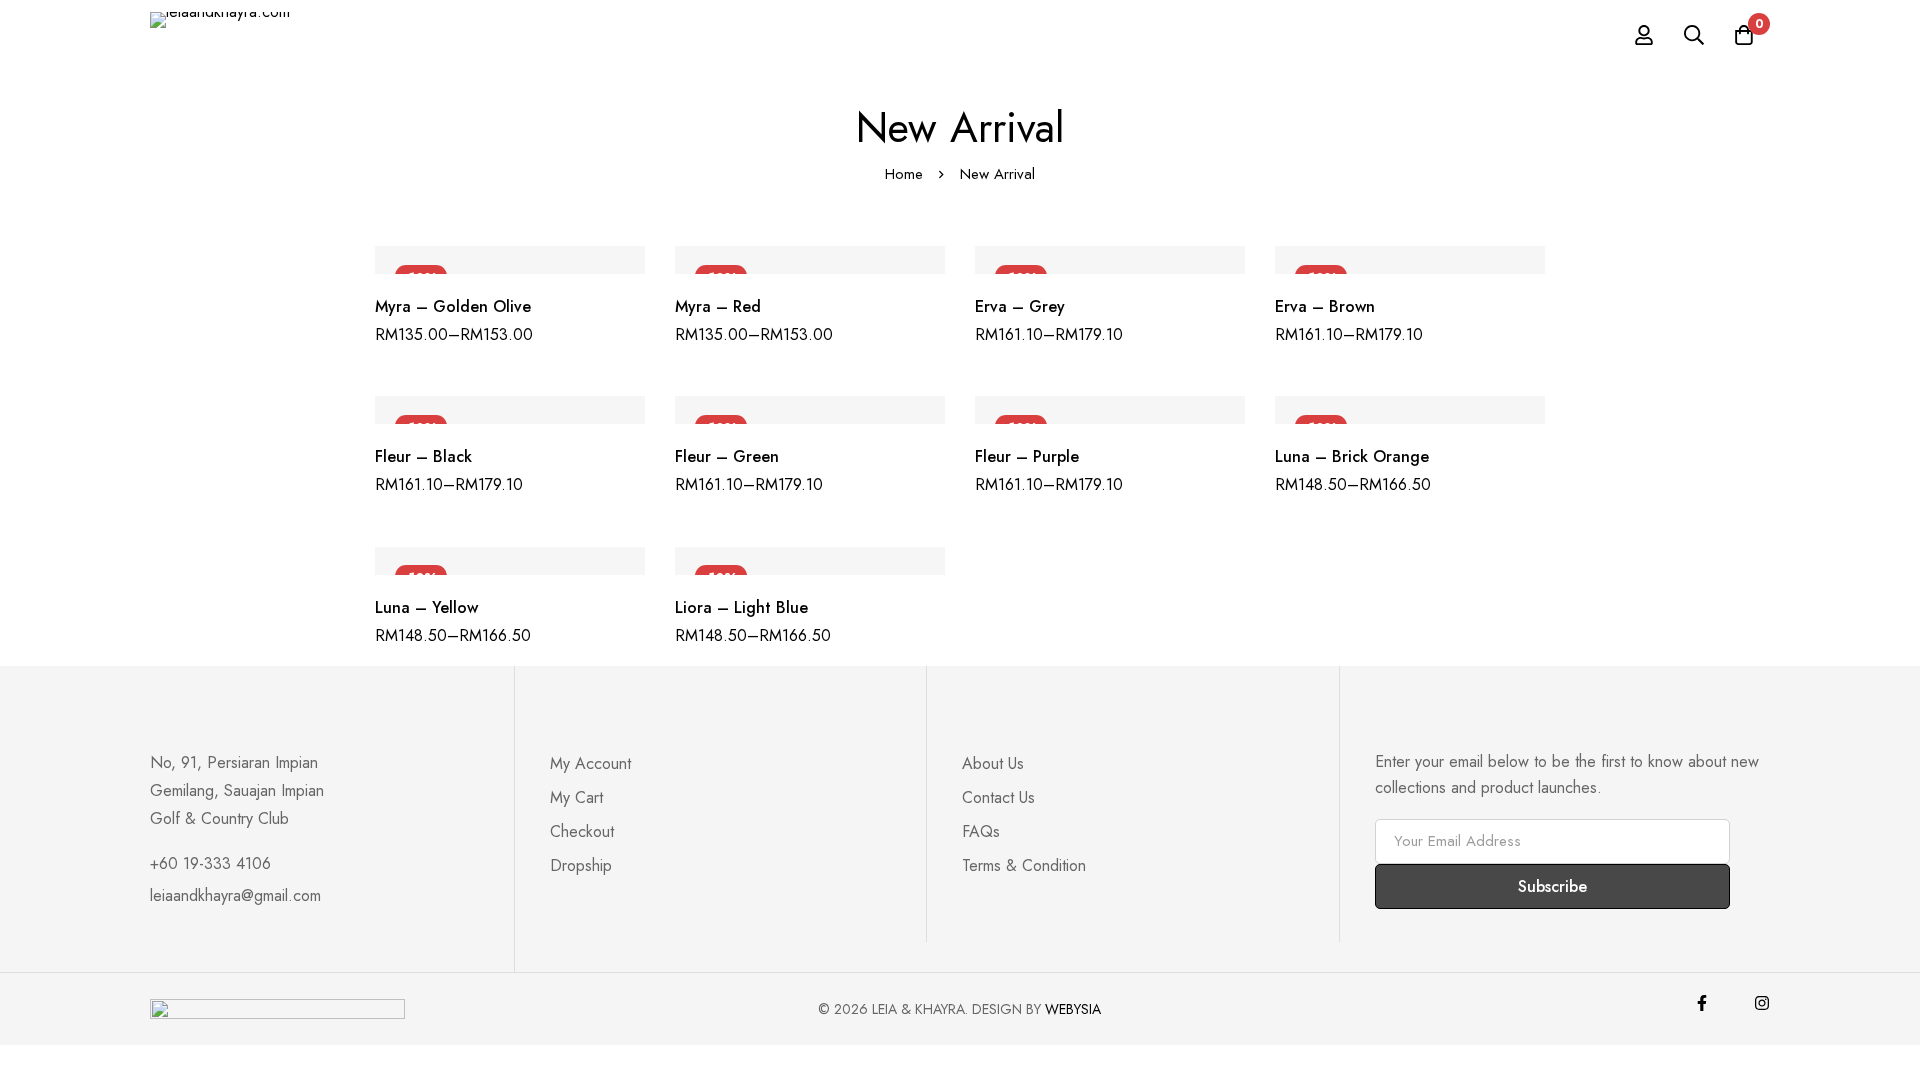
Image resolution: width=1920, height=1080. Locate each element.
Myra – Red (718, 306)
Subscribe (1552, 886)
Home (904, 174)
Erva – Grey (1020, 306)
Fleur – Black (423, 456)
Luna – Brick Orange (1352, 456)
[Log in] (1644, 35)
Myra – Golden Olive (453, 306)
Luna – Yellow (426, 607)
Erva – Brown (1325, 306)
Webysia (1073, 1009)
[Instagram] (1762, 1003)
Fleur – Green (727, 456)
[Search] (1694, 35)
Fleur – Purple (1027, 456)
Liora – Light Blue (741, 607)
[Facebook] (1702, 1003)
